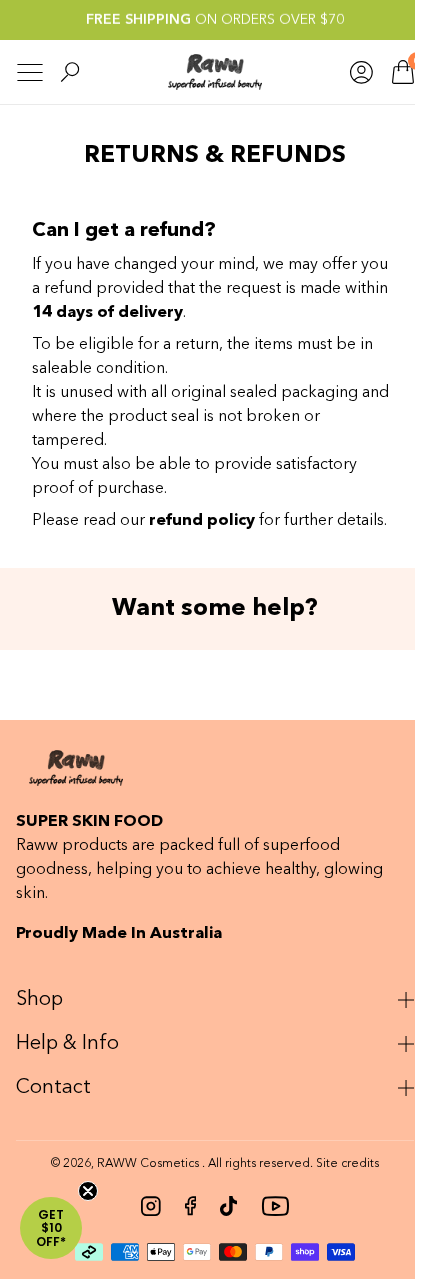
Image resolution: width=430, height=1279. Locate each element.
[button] (51, 1228)
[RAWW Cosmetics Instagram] (143, 1230)
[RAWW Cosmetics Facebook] (182, 1230)
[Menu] (30, 72)
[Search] (70, 72)
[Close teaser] (88, 1191)
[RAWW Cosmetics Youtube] (268, 1230)
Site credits (340, 1188)
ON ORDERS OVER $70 (215, 20)
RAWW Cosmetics (141, 1188)
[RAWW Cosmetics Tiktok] (221, 1230)
